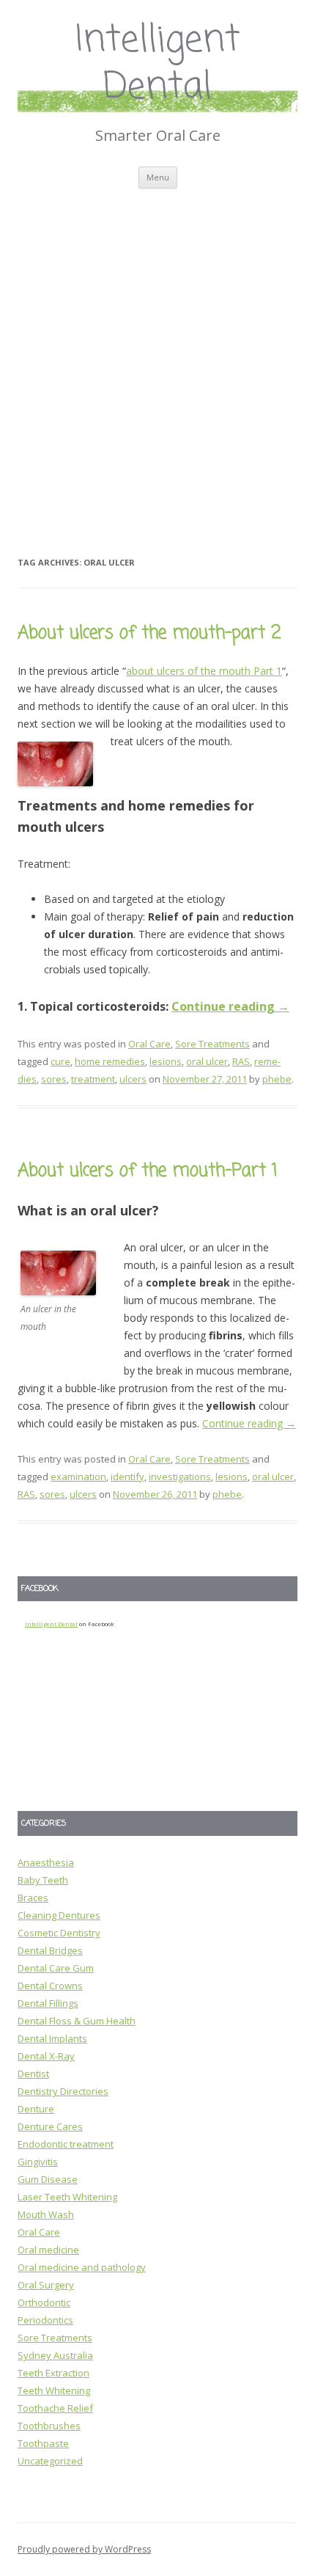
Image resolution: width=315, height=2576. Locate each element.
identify (127, 1477)
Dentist (33, 2074)
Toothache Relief (55, 2408)
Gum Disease (48, 2179)
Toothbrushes (49, 2426)
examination (78, 1477)
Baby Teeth (43, 1880)
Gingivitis (38, 2162)
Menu (158, 177)
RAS (241, 1061)
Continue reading (230, 1006)
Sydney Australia (55, 2355)
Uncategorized (50, 2461)
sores (54, 1079)
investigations (180, 1477)
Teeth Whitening (54, 2390)
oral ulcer (207, 1061)
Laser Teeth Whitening (67, 2197)
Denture (36, 2109)
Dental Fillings (48, 2003)
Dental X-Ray (46, 2056)
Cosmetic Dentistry (59, 1933)
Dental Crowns (50, 1986)
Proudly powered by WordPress (84, 2549)
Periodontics (45, 2320)
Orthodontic (44, 2302)
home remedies (110, 1061)
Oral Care (149, 1044)
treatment (93, 1079)
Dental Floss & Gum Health (77, 2021)
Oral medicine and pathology (82, 2267)
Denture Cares (50, 2126)
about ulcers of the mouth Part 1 (204, 671)
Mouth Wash (46, 2214)
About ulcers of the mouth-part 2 (149, 633)
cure (60, 1061)
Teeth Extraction (53, 2373)
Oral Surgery (46, 2285)
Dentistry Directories (63, 2091)
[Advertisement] (157, 354)
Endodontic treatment (66, 2144)
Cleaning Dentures (59, 1915)
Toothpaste (43, 2443)
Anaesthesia (46, 1862)
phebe (277, 1079)
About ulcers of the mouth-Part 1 (148, 1171)
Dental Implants (52, 2038)
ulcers (133, 1079)
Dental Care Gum (56, 1968)
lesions (166, 1061)
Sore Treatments (212, 1044)
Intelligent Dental (158, 65)
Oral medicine (48, 2250)
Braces (33, 1898)
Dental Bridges (50, 1950)
